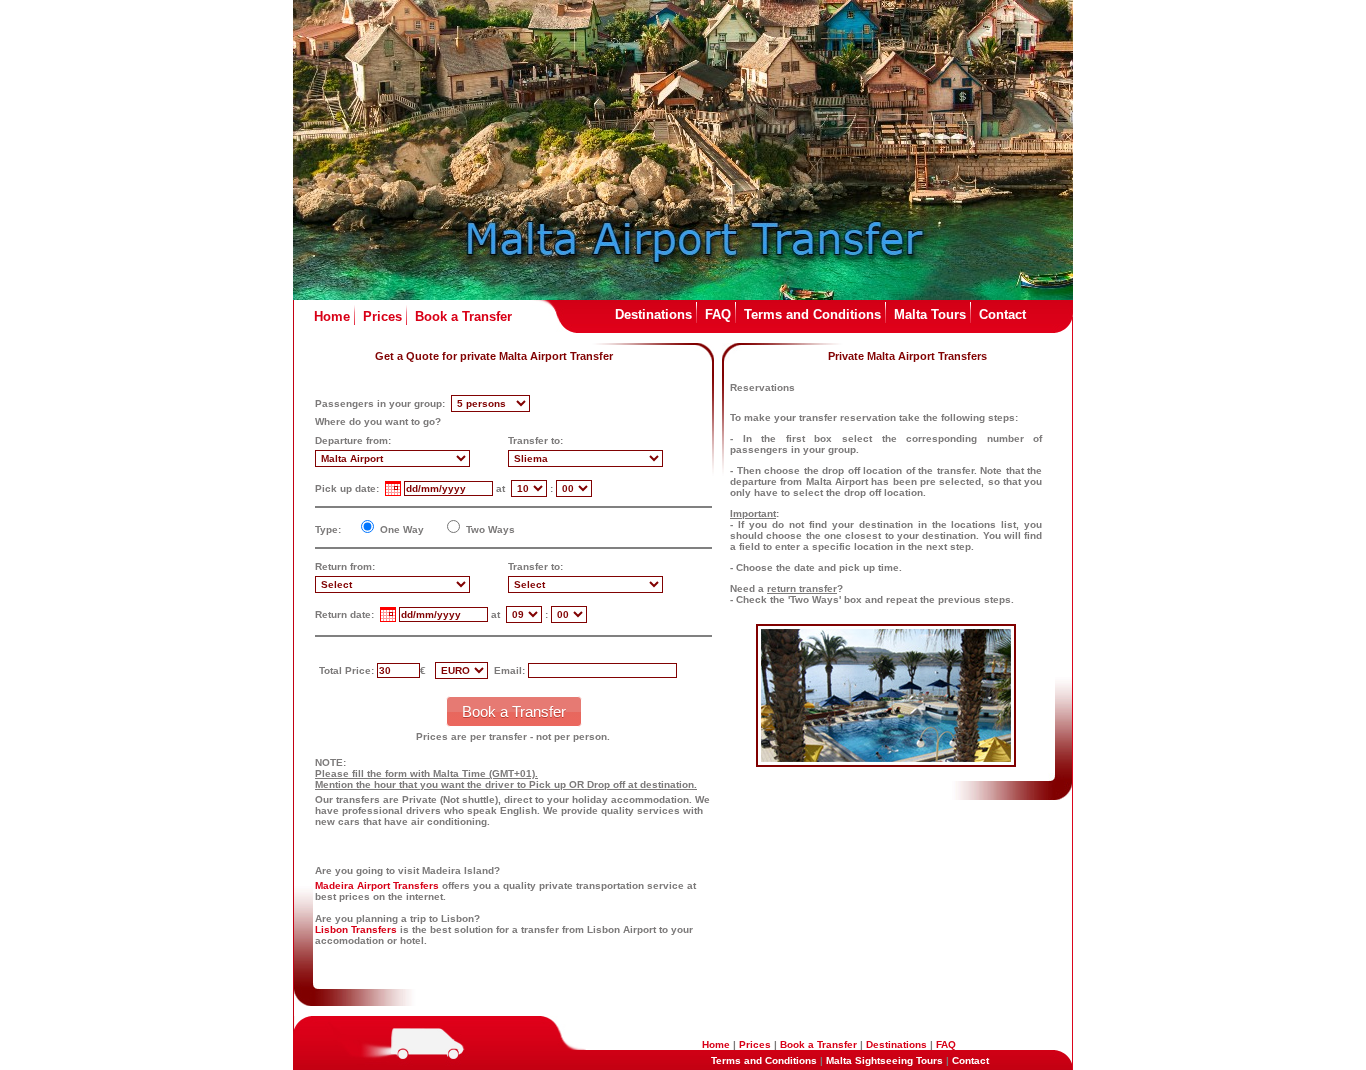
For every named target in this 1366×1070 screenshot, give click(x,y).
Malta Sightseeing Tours (884, 1060)
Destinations (653, 314)
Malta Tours (930, 314)
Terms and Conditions (812, 314)
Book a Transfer (463, 316)
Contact (1002, 314)
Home (332, 316)
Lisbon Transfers (356, 929)
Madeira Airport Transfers (377, 885)
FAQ (718, 314)
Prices (382, 316)
